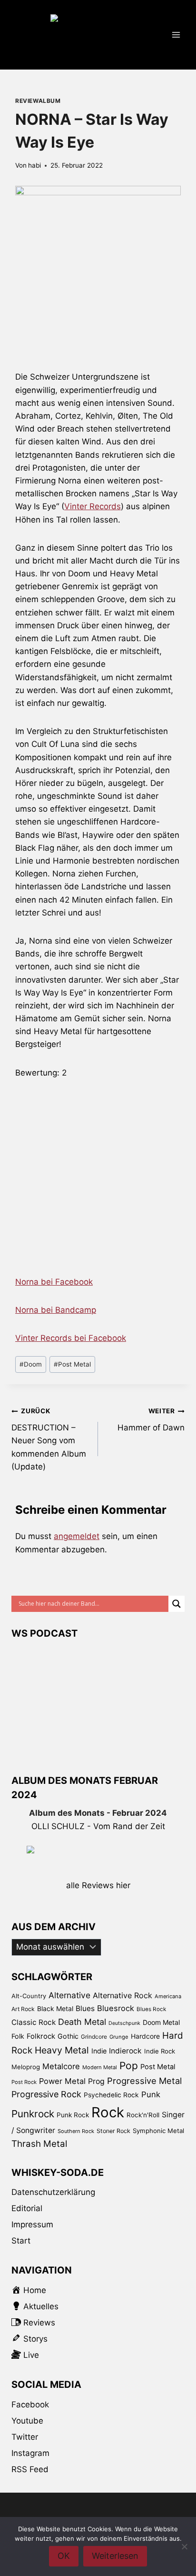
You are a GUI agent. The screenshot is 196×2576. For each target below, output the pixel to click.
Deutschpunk (124, 2023)
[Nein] (184, 2546)
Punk (151, 2094)
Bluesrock (116, 2008)
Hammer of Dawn (151, 1420)
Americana (168, 1996)
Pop (129, 2066)
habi (34, 165)
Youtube (27, 2421)
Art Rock (23, 2009)
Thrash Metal (39, 2144)
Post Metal (72, 1364)
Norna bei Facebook (54, 1282)
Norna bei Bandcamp (56, 1310)
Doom (31, 1364)
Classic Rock (34, 2022)
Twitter (25, 2437)
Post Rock (24, 2082)
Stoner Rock (113, 2131)
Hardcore (145, 2036)
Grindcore (94, 2037)
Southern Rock (76, 2131)
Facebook (30, 2405)
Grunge (119, 2037)
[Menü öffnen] (176, 35)
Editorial (27, 2208)
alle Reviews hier (98, 1885)
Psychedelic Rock (111, 2095)
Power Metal (62, 2081)
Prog (96, 2081)
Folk (18, 2036)
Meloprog (26, 2067)
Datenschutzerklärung (53, 2192)
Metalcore (61, 2066)
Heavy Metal (62, 2050)
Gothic (68, 2036)
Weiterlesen (115, 2556)
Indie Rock (160, 2051)
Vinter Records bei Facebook (71, 1338)
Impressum (32, 2224)
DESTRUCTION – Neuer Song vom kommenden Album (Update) (49, 1439)
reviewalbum (38, 101)
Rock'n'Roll (143, 2115)
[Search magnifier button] (176, 1604)
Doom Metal (161, 2022)
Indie (99, 2051)
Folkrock (41, 2036)
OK (64, 2556)
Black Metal (55, 2008)
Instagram (30, 2453)
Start (21, 2241)
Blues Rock (151, 2009)
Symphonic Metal (158, 2131)
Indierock (125, 2051)
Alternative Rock (122, 1995)
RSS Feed (30, 2469)
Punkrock (33, 2114)
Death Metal (82, 2022)
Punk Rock (73, 2115)
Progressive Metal (144, 2081)
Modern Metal (100, 2067)
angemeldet (77, 1536)
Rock (108, 2112)
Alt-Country (29, 1996)
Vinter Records (93, 506)
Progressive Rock (46, 2094)
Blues (85, 2008)
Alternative (69, 1995)
